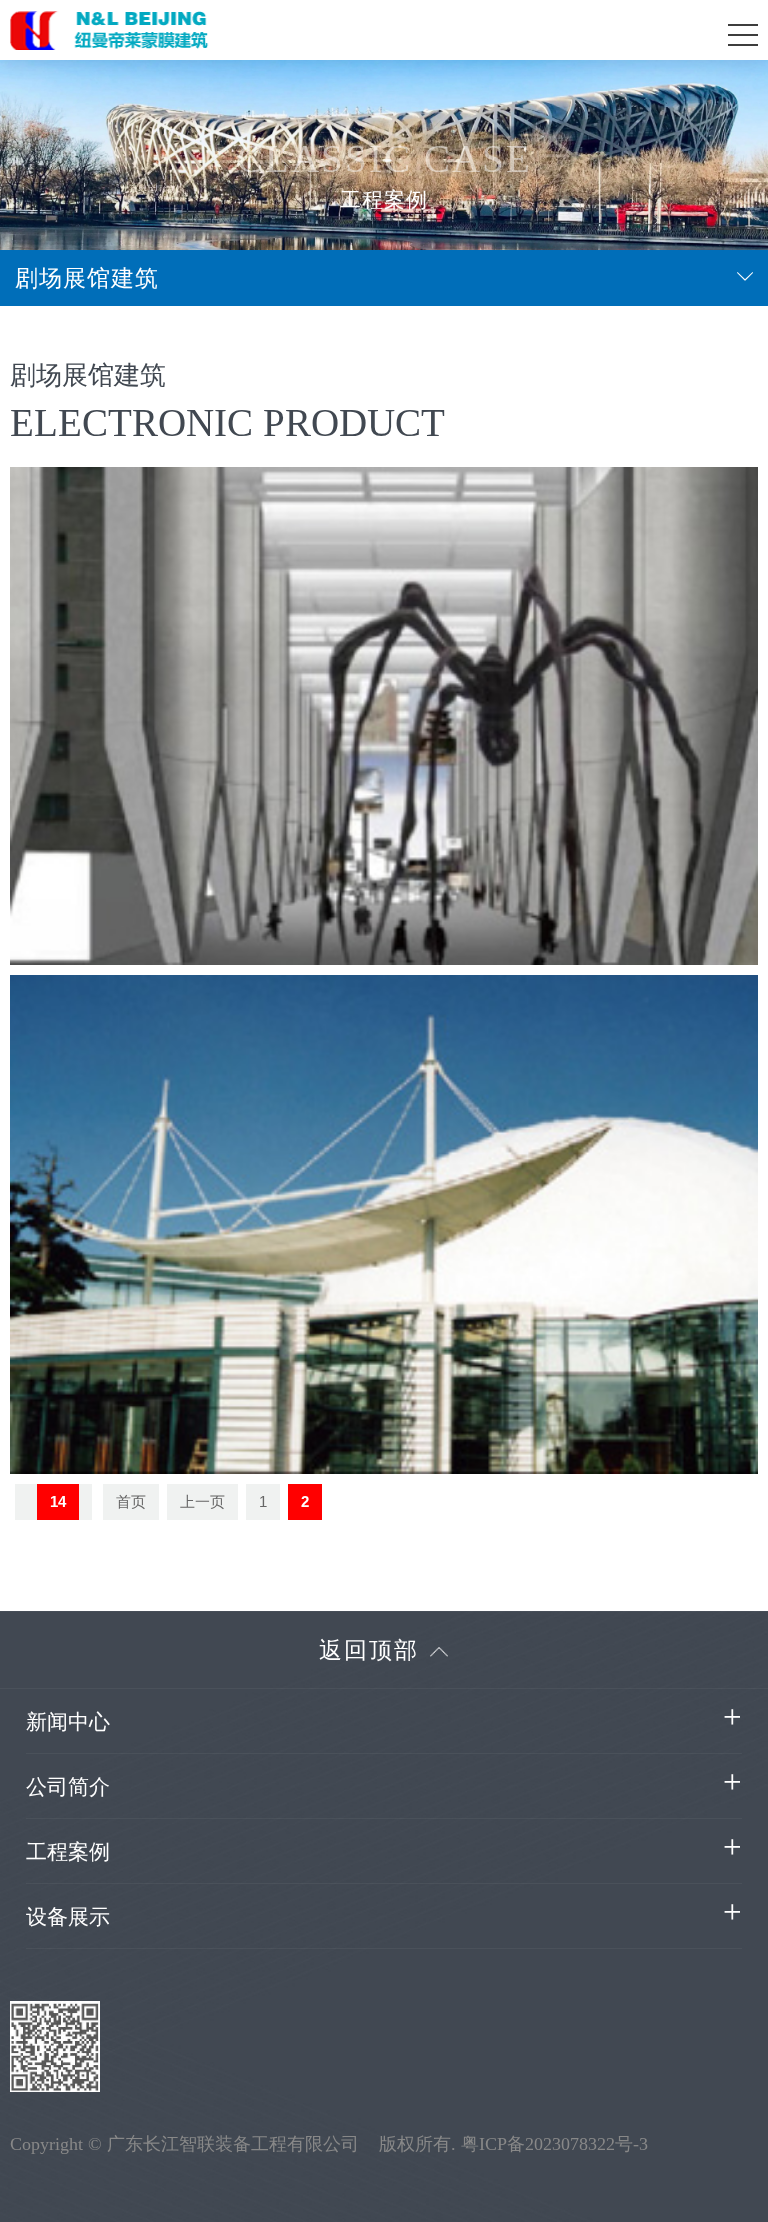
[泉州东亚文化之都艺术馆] (384, 716)
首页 (131, 1501)
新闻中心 (68, 1721)
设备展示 (68, 1916)
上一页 (202, 1501)
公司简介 (68, 1786)
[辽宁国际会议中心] (384, 1224)
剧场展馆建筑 (87, 278)
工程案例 (68, 1851)
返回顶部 (369, 1650)
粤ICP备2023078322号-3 (554, 2144)
